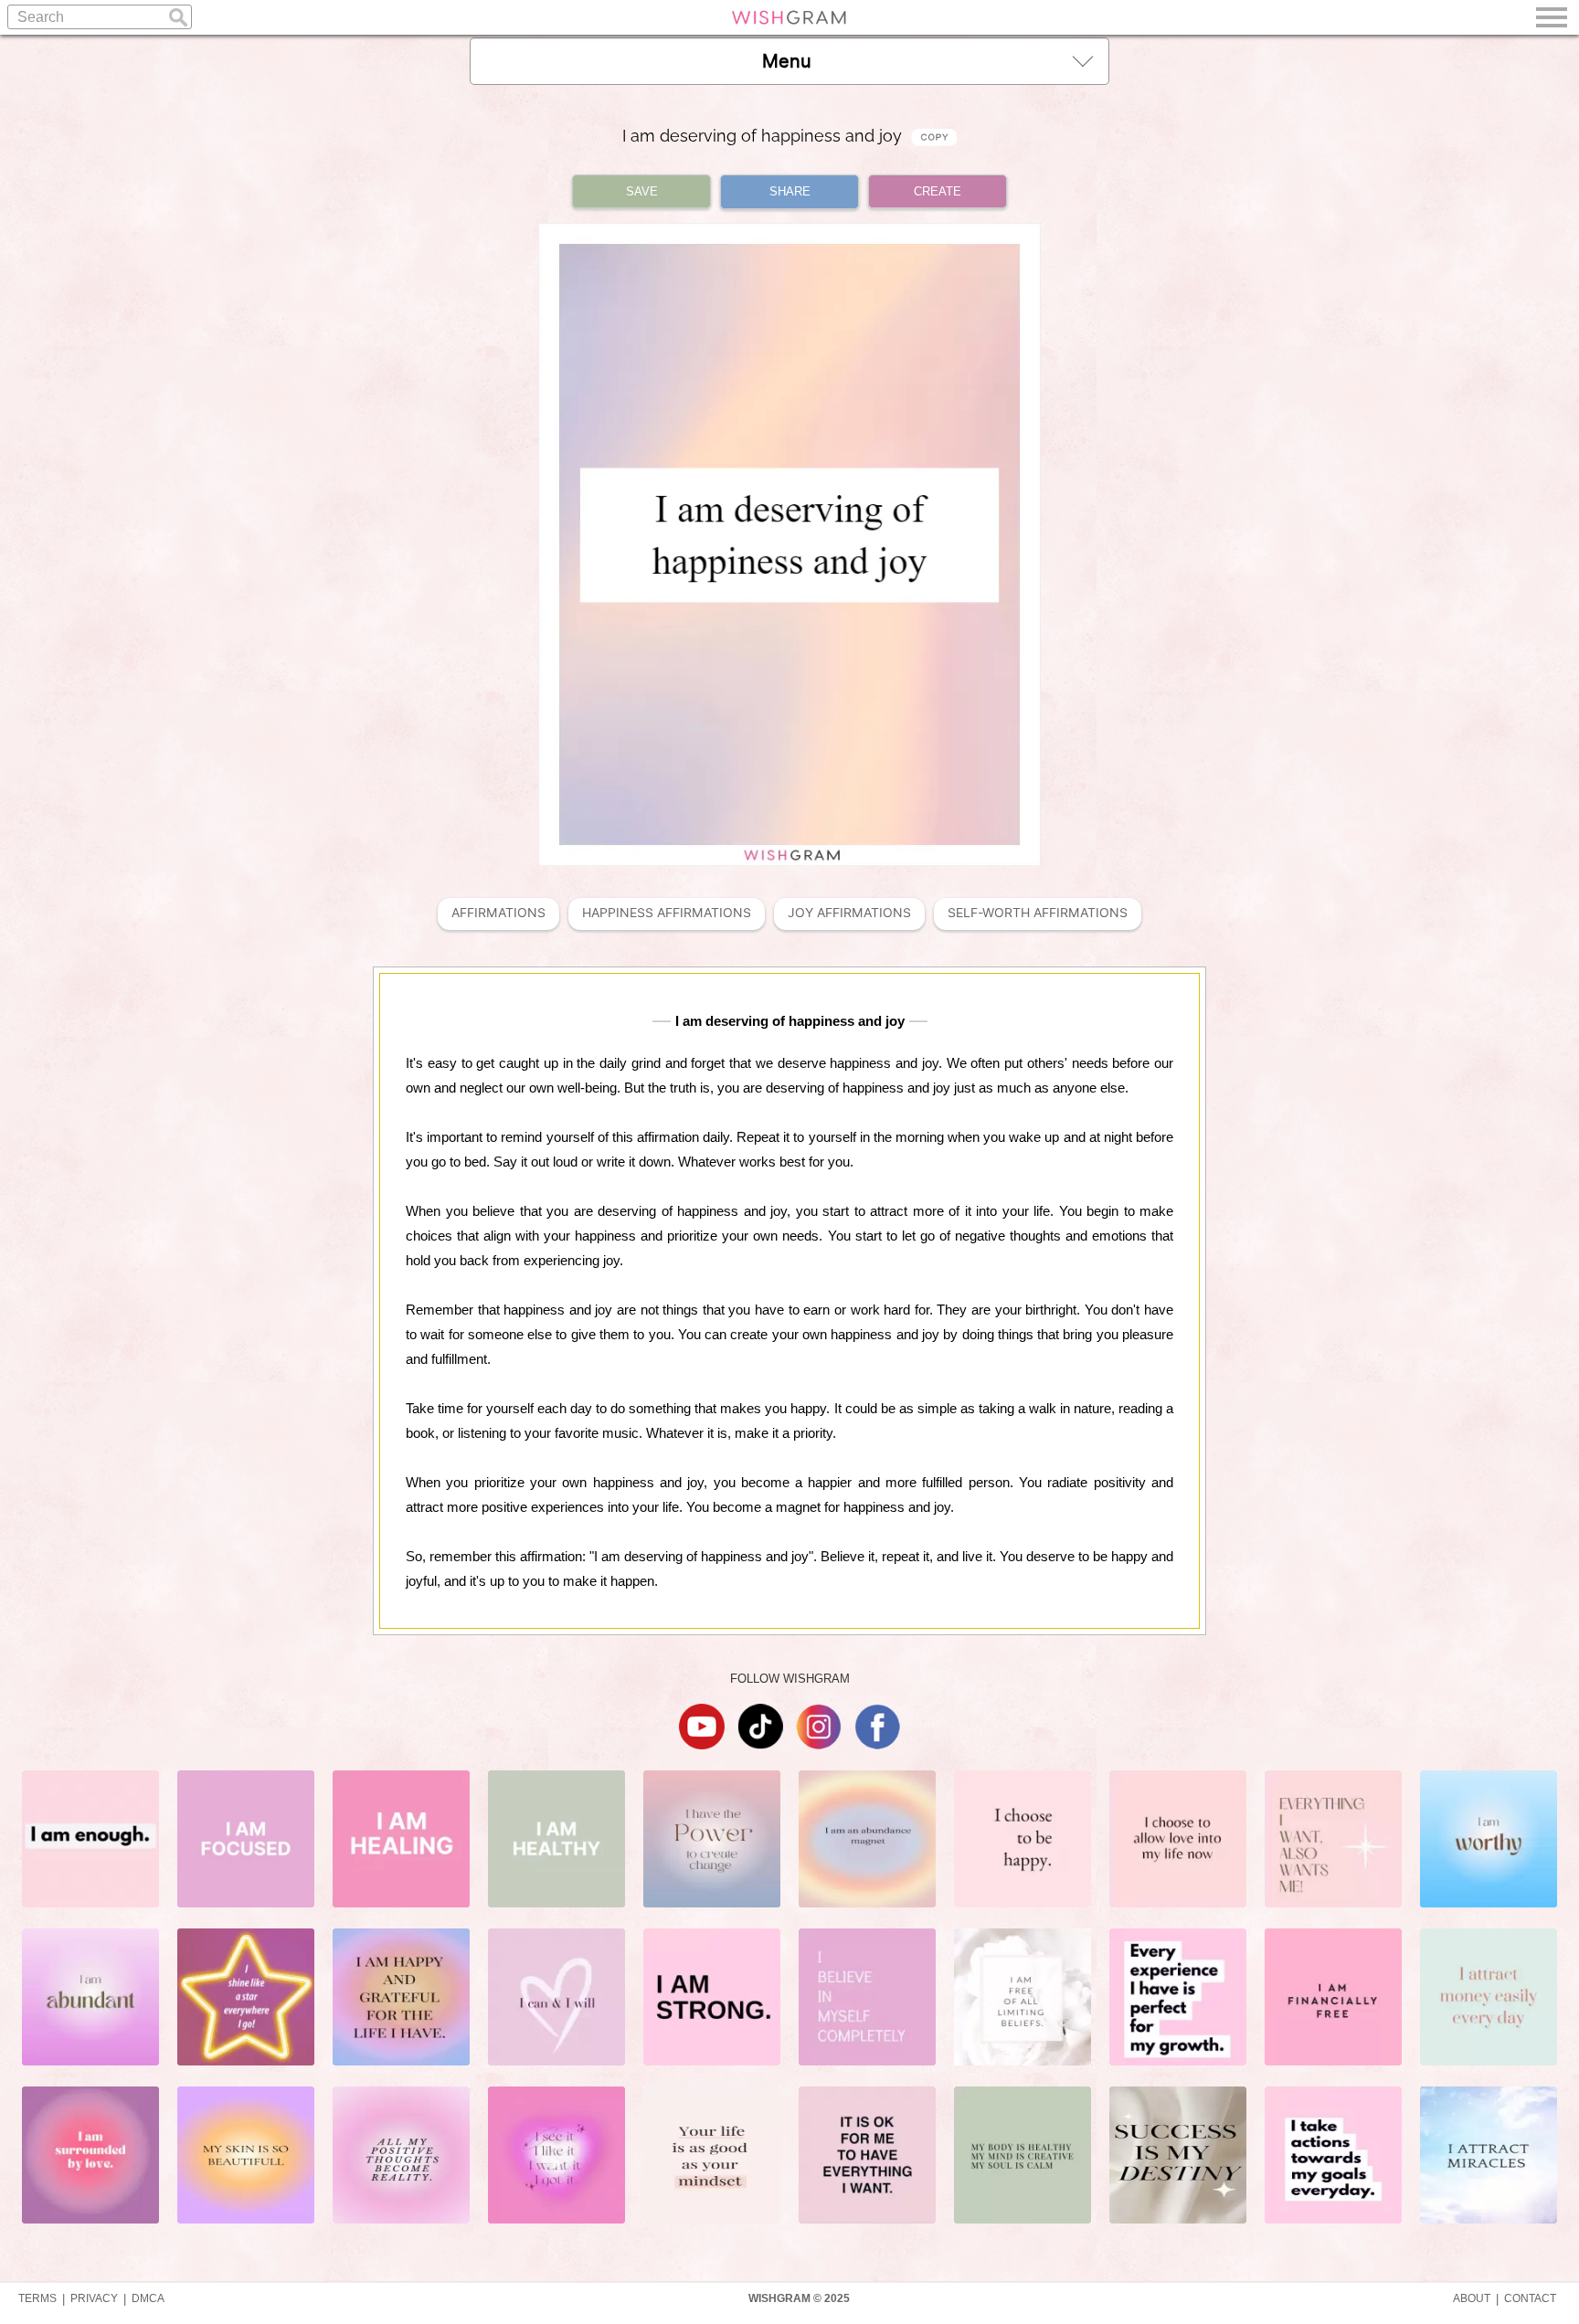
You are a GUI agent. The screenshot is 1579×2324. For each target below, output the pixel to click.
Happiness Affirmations (667, 913)
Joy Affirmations (849, 913)
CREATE (938, 191)
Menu (787, 61)
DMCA (148, 2298)
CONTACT (1530, 2298)
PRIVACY (94, 2298)
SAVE (642, 191)
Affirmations (498, 913)
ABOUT (1472, 2298)
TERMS (37, 2298)
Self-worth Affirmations (1038, 913)
